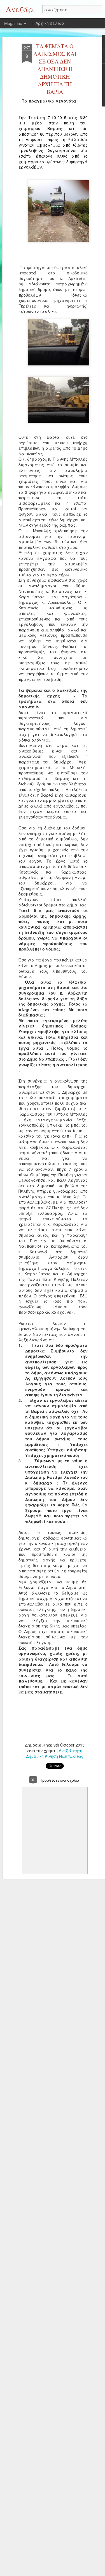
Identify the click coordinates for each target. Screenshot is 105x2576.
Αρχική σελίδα (50, 23)
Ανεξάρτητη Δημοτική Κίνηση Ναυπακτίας (55, 1753)
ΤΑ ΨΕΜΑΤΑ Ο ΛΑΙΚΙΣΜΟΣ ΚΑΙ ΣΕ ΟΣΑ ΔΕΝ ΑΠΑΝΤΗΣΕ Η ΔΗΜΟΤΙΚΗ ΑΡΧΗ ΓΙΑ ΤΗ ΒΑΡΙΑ (55, 69)
